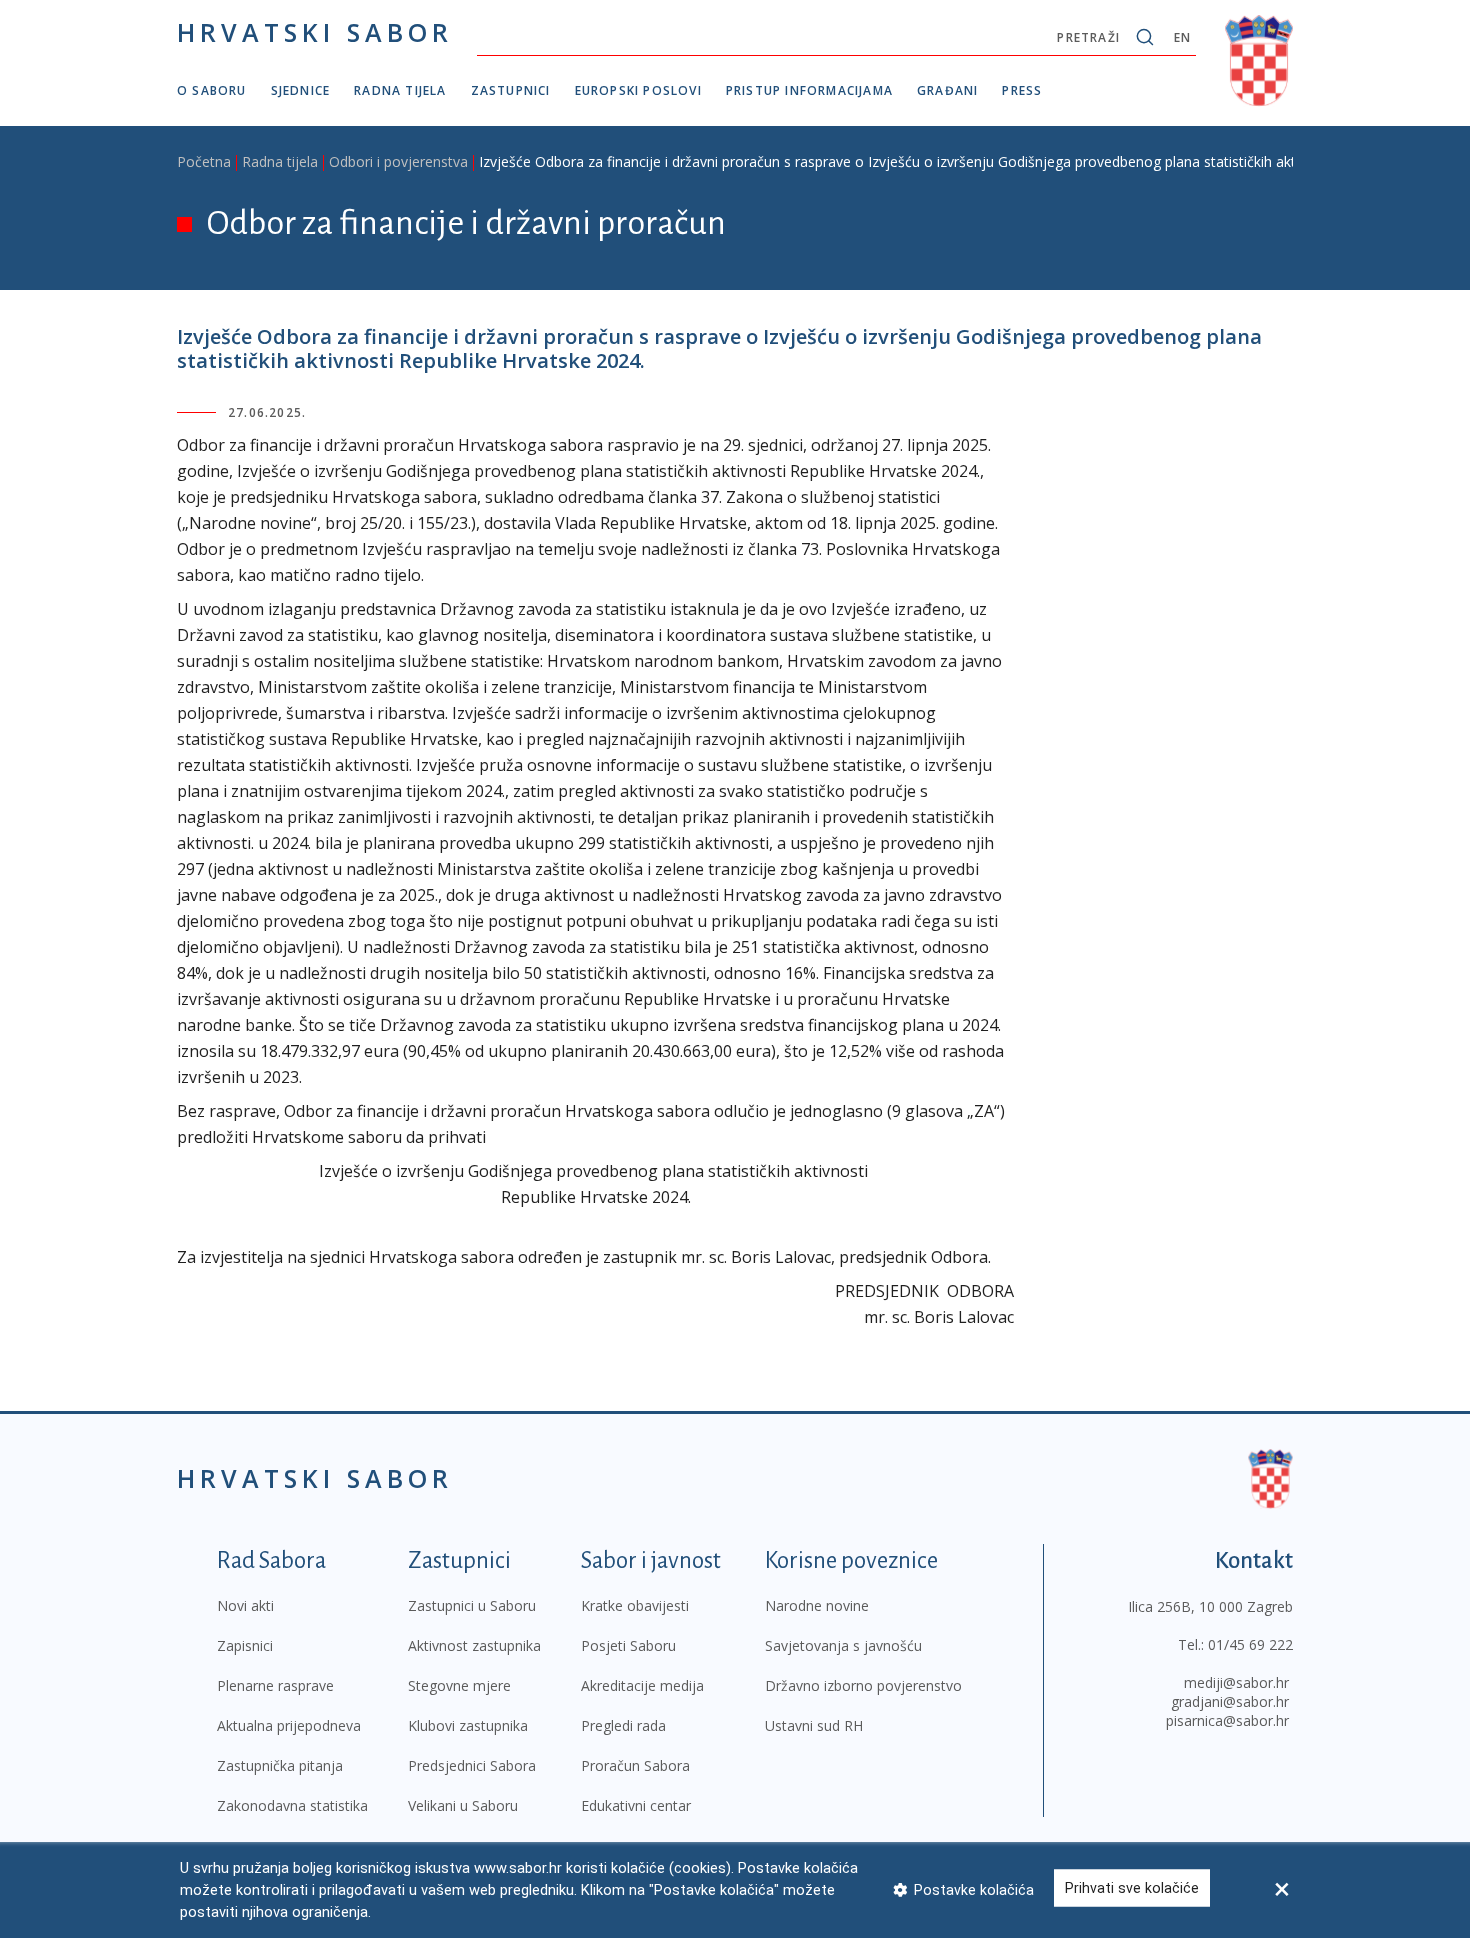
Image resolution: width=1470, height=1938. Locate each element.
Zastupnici (511, 90)
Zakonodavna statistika (292, 1805)
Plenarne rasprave (275, 1685)
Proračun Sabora (635, 1765)
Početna (204, 161)
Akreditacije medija (642, 1685)
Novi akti (245, 1605)
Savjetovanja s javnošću (843, 1645)
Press (1022, 90)
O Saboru (212, 90)
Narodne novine (817, 1605)
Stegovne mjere (459, 1685)
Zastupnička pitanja (280, 1765)
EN (1182, 37)
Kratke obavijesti (635, 1605)
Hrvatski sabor (315, 32)
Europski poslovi (638, 90)
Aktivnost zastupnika (474, 1645)
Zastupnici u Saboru (472, 1605)
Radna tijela (400, 90)
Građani (947, 90)
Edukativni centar (636, 1805)
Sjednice (301, 90)
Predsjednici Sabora (472, 1765)
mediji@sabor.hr (1236, 1682)
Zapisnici (245, 1645)
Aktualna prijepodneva (289, 1725)
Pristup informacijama (809, 90)
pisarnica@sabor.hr (1227, 1720)
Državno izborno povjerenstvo (863, 1685)
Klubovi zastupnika (468, 1725)
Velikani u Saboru (463, 1805)
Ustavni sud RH (814, 1725)
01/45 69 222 (1250, 1644)
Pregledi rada (623, 1725)
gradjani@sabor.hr (1230, 1701)
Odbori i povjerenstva (398, 161)
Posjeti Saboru (628, 1645)
